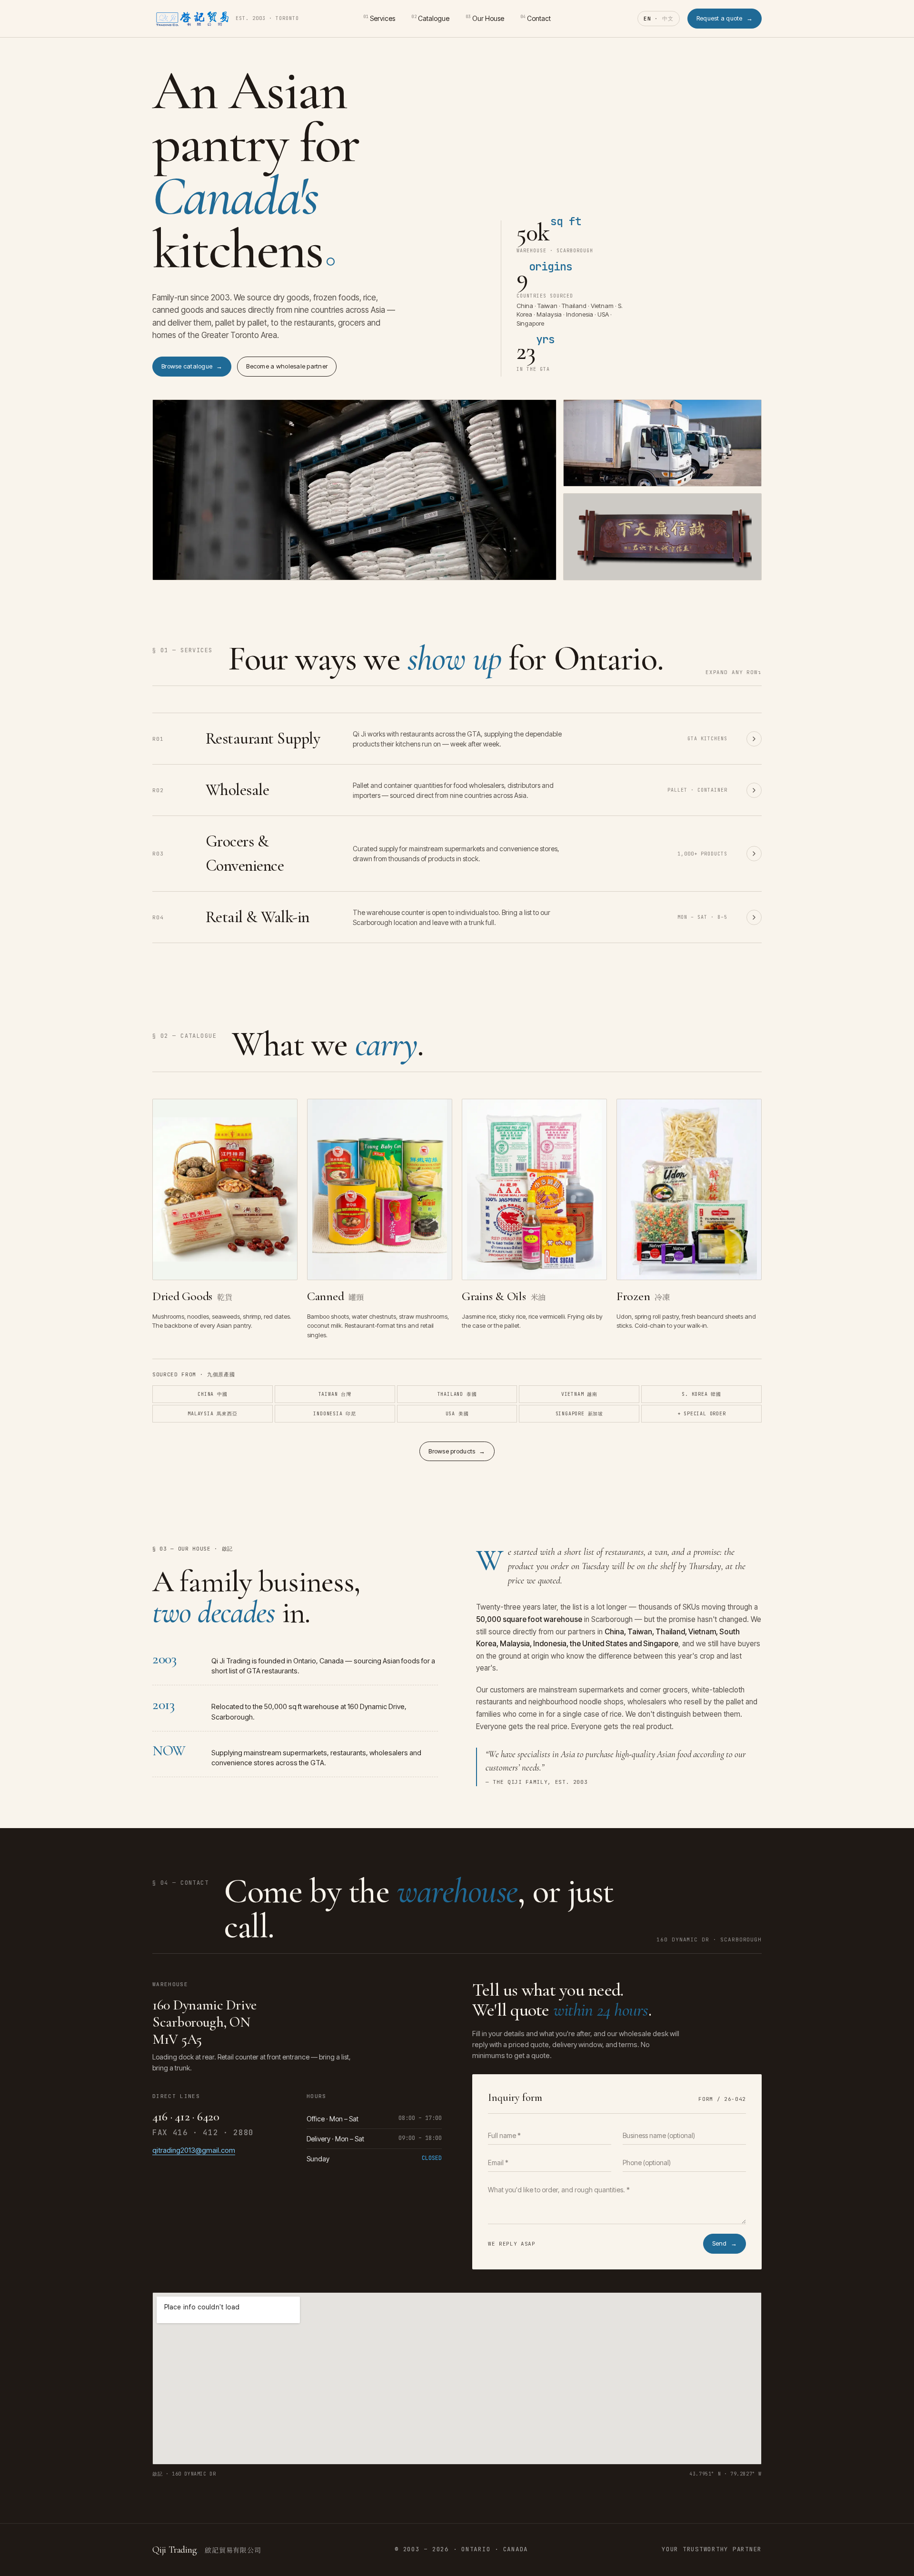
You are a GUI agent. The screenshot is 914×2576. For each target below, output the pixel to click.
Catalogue (430, 18)
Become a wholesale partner (287, 366)
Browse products (457, 1451)
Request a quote (725, 18)
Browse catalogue (192, 366)
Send (725, 2243)
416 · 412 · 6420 (186, 2116)
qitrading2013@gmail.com (194, 2150)
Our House (485, 18)
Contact (536, 18)
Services (379, 18)
